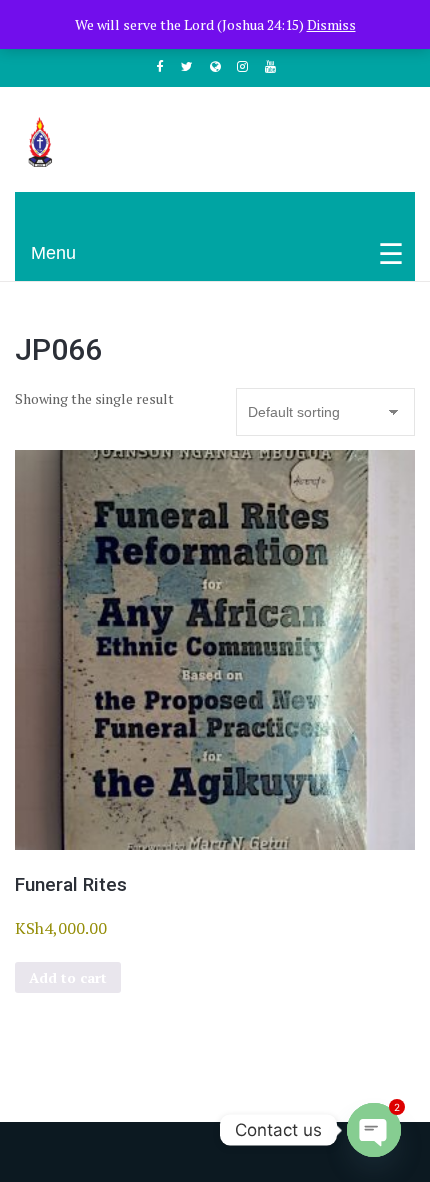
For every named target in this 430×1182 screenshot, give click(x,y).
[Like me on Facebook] (160, 66)
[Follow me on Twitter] (187, 66)
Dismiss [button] (331, 24)
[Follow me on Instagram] (243, 66)
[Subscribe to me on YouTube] (271, 66)
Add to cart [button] (68, 977)
